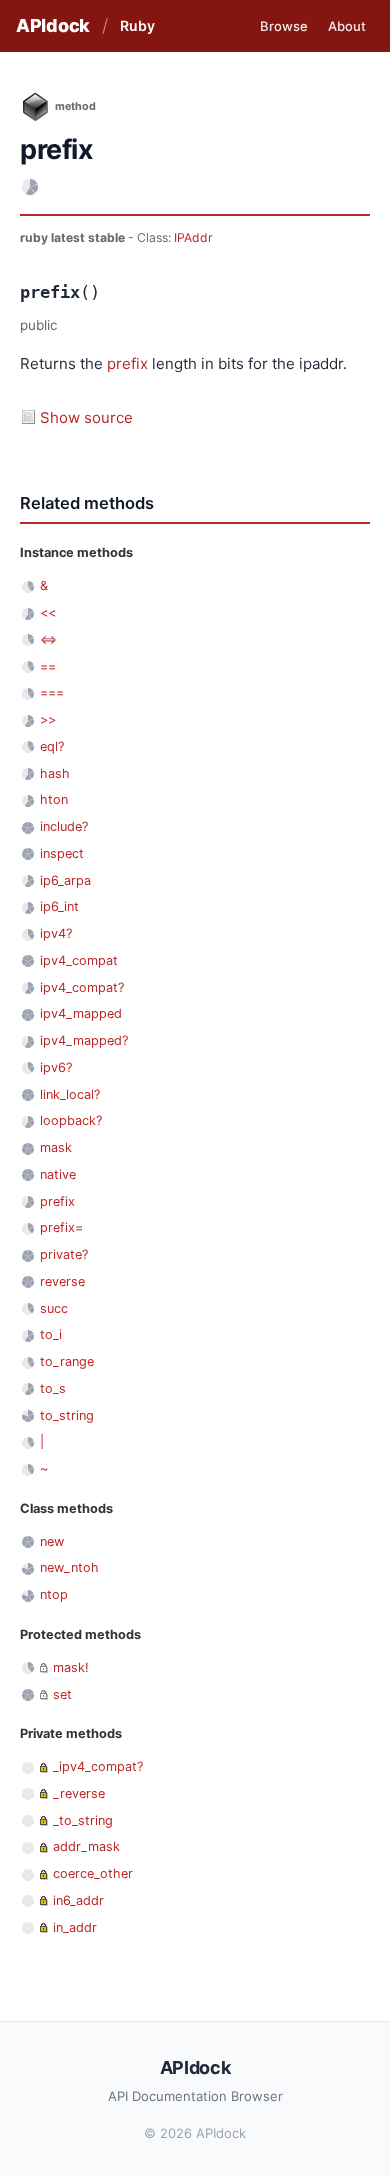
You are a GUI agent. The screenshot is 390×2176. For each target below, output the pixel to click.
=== (52, 692)
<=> (48, 639)
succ (54, 1308)
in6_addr (78, 1900)
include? (64, 826)
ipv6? (56, 1067)
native (58, 1174)
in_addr (75, 1927)
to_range (67, 1361)
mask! (71, 1667)
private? (64, 1254)
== (48, 666)
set (62, 1694)
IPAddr (193, 237)
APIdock (53, 25)
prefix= (61, 1227)
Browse (284, 26)
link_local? (70, 1094)
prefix (127, 363)
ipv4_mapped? (84, 1040)
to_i (51, 1334)
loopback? (71, 1120)
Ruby (137, 25)
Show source (86, 417)
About (347, 26)
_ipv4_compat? (98, 1766)
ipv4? (56, 933)
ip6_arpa (65, 880)
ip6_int (59, 906)
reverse (62, 1281)
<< (48, 612)
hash (55, 773)
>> (48, 719)
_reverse (79, 1793)
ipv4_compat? (82, 987)
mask (56, 1147)
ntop (54, 1594)
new (52, 1541)
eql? (52, 746)
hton (54, 799)
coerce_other (93, 1873)
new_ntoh (69, 1567)
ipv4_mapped (81, 1013)
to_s (53, 1388)
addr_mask (86, 1846)
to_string (67, 1415)
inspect (62, 853)
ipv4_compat (79, 960)
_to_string (83, 1820)
